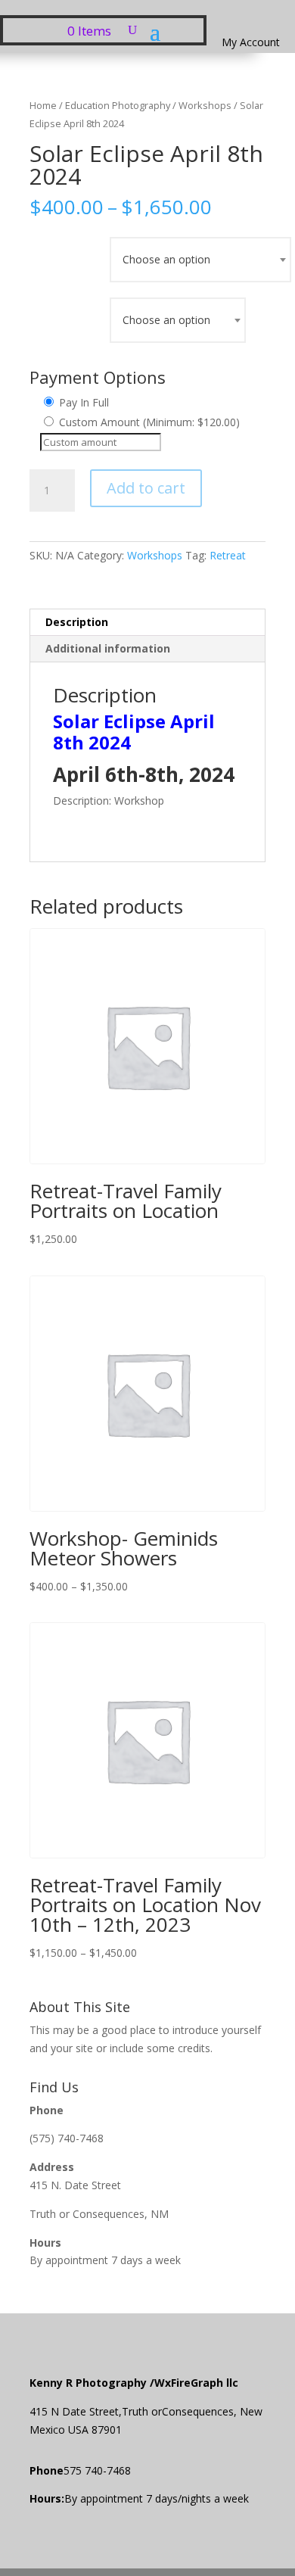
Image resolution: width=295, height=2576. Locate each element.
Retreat (228, 555)
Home (43, 105)
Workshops (205, 105)
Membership (70, 256)
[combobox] (200, 260)
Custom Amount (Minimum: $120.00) (148, 422)
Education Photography (118, 105)
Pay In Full (82, 402)
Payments (70, 317)
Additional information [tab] (108, 648)
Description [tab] (77, 622)
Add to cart (146, 488)
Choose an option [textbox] (166, 259)
